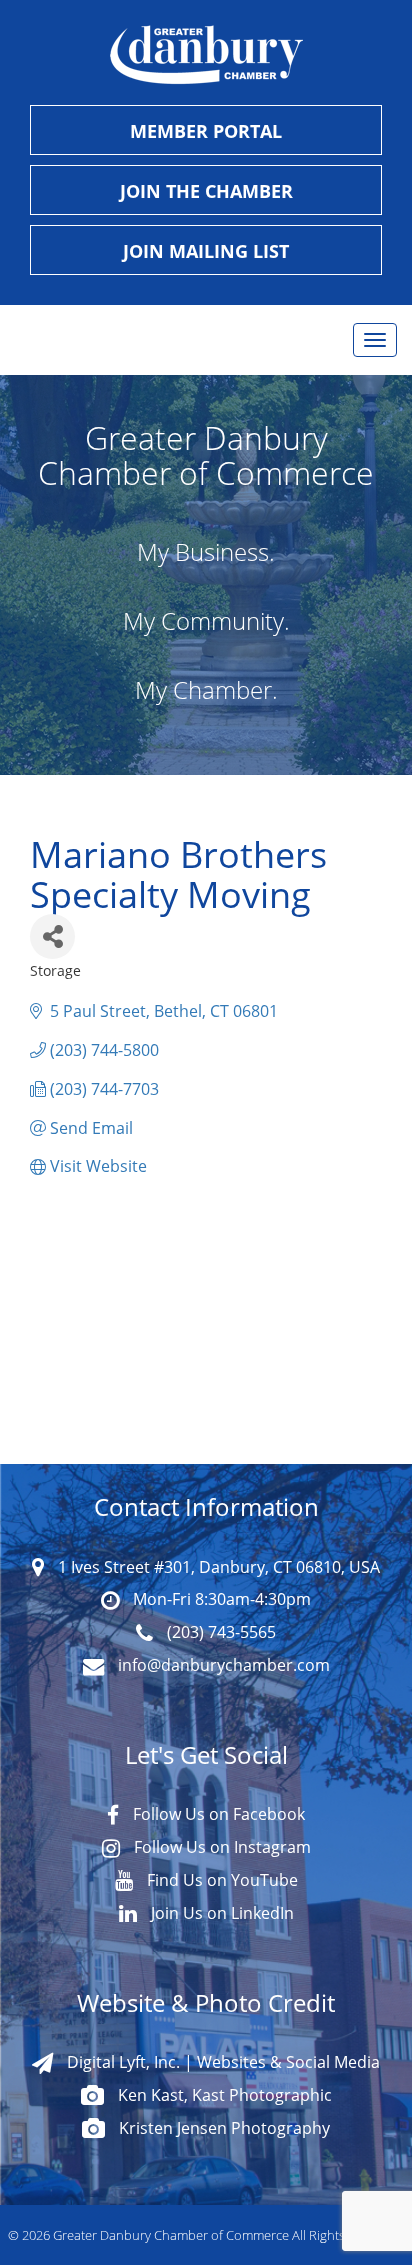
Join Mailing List (206, 251)
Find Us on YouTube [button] (220, 1879)
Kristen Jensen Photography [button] (222, 2127)
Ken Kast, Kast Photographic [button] (223, 2094)
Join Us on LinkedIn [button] (220, 1912)
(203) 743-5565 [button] (219, 1631)
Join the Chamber (206, 191)
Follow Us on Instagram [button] (220, 1846)
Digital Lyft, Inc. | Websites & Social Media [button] (221, 2061)
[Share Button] (52, 936)
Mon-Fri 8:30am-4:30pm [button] (220, 1598)
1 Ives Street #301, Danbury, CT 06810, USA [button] (217, 1566)
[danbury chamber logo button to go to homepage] (206, 55)
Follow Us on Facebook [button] (217, 1813)
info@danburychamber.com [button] (222, 1664)
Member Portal (206, 131)
